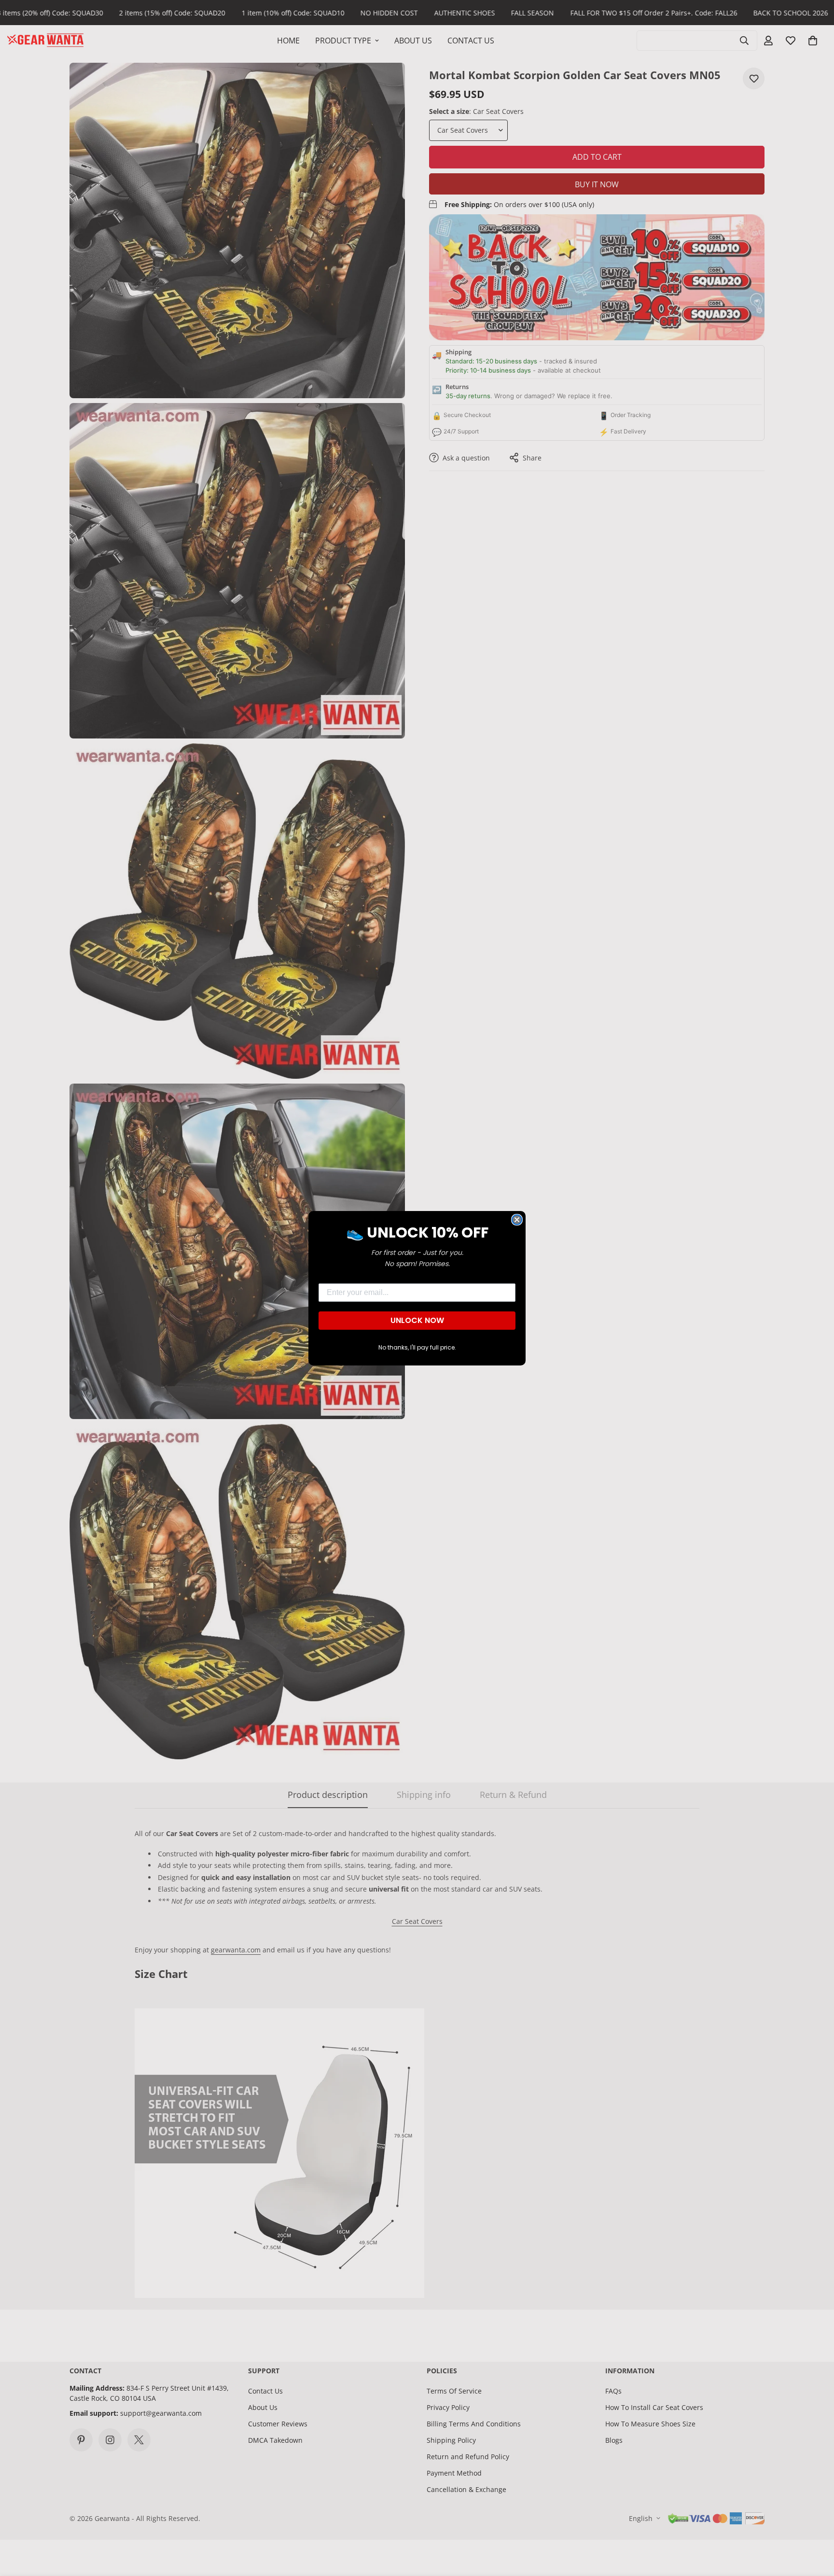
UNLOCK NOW (417, 1320)
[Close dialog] (517, 1220)
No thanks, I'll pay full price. (417, 1347)
